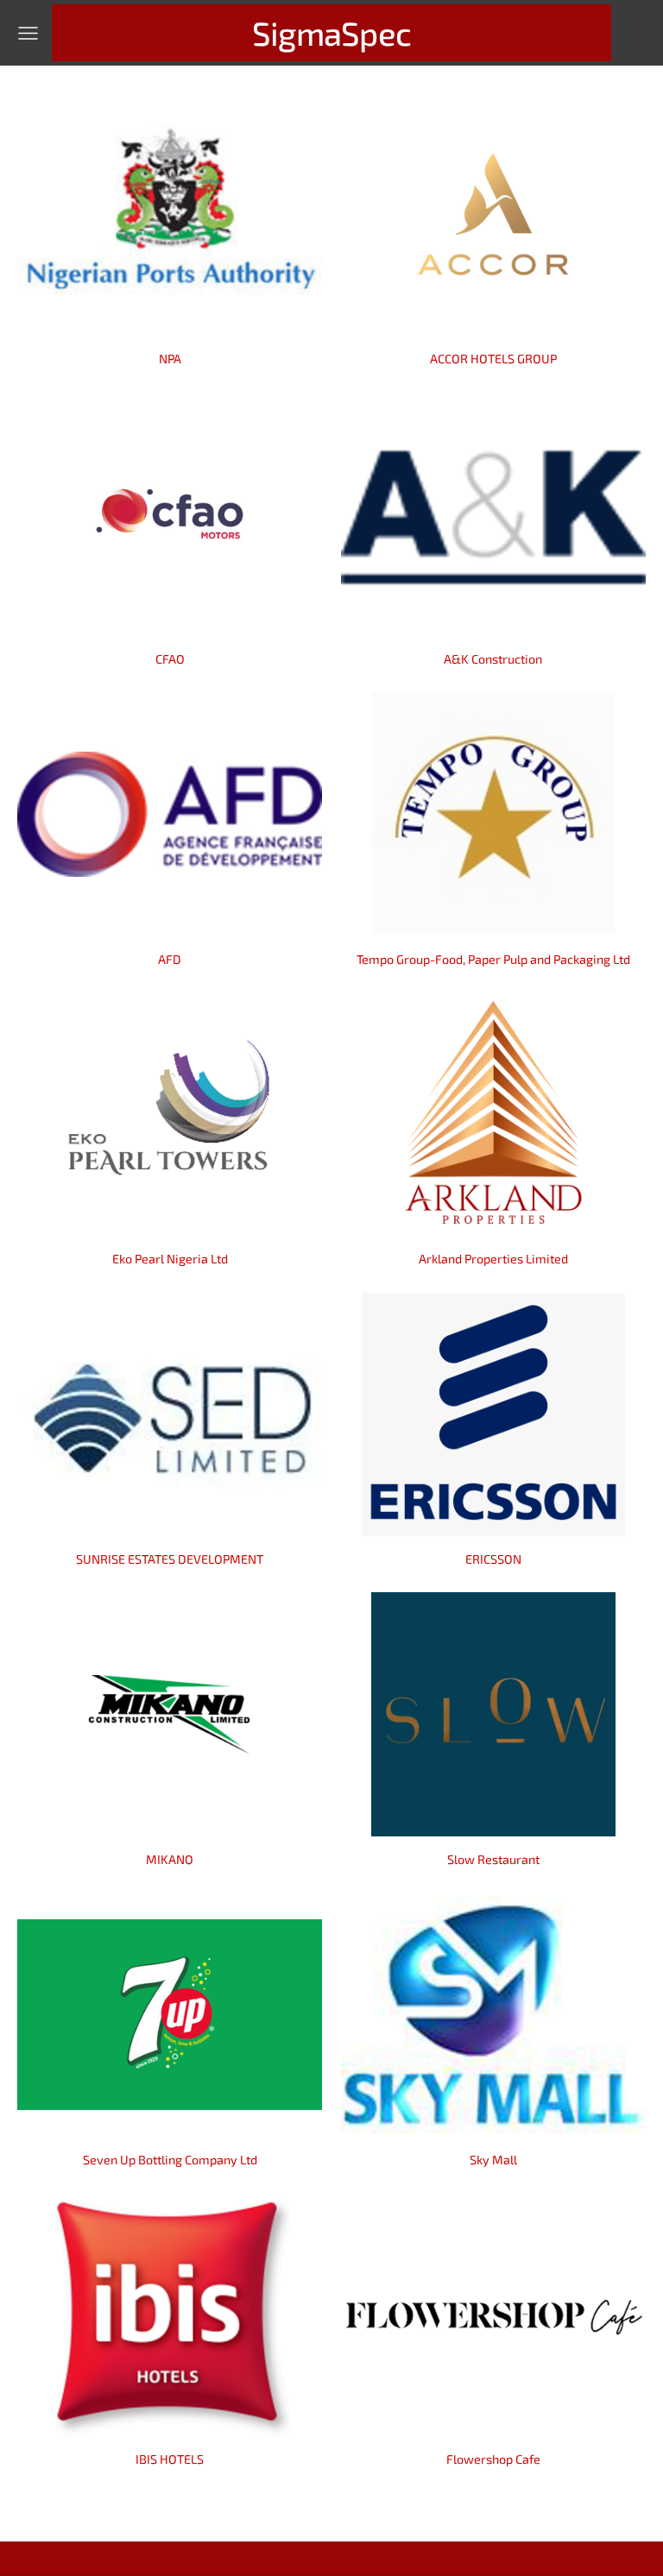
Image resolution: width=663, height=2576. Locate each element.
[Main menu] (28, 33)
